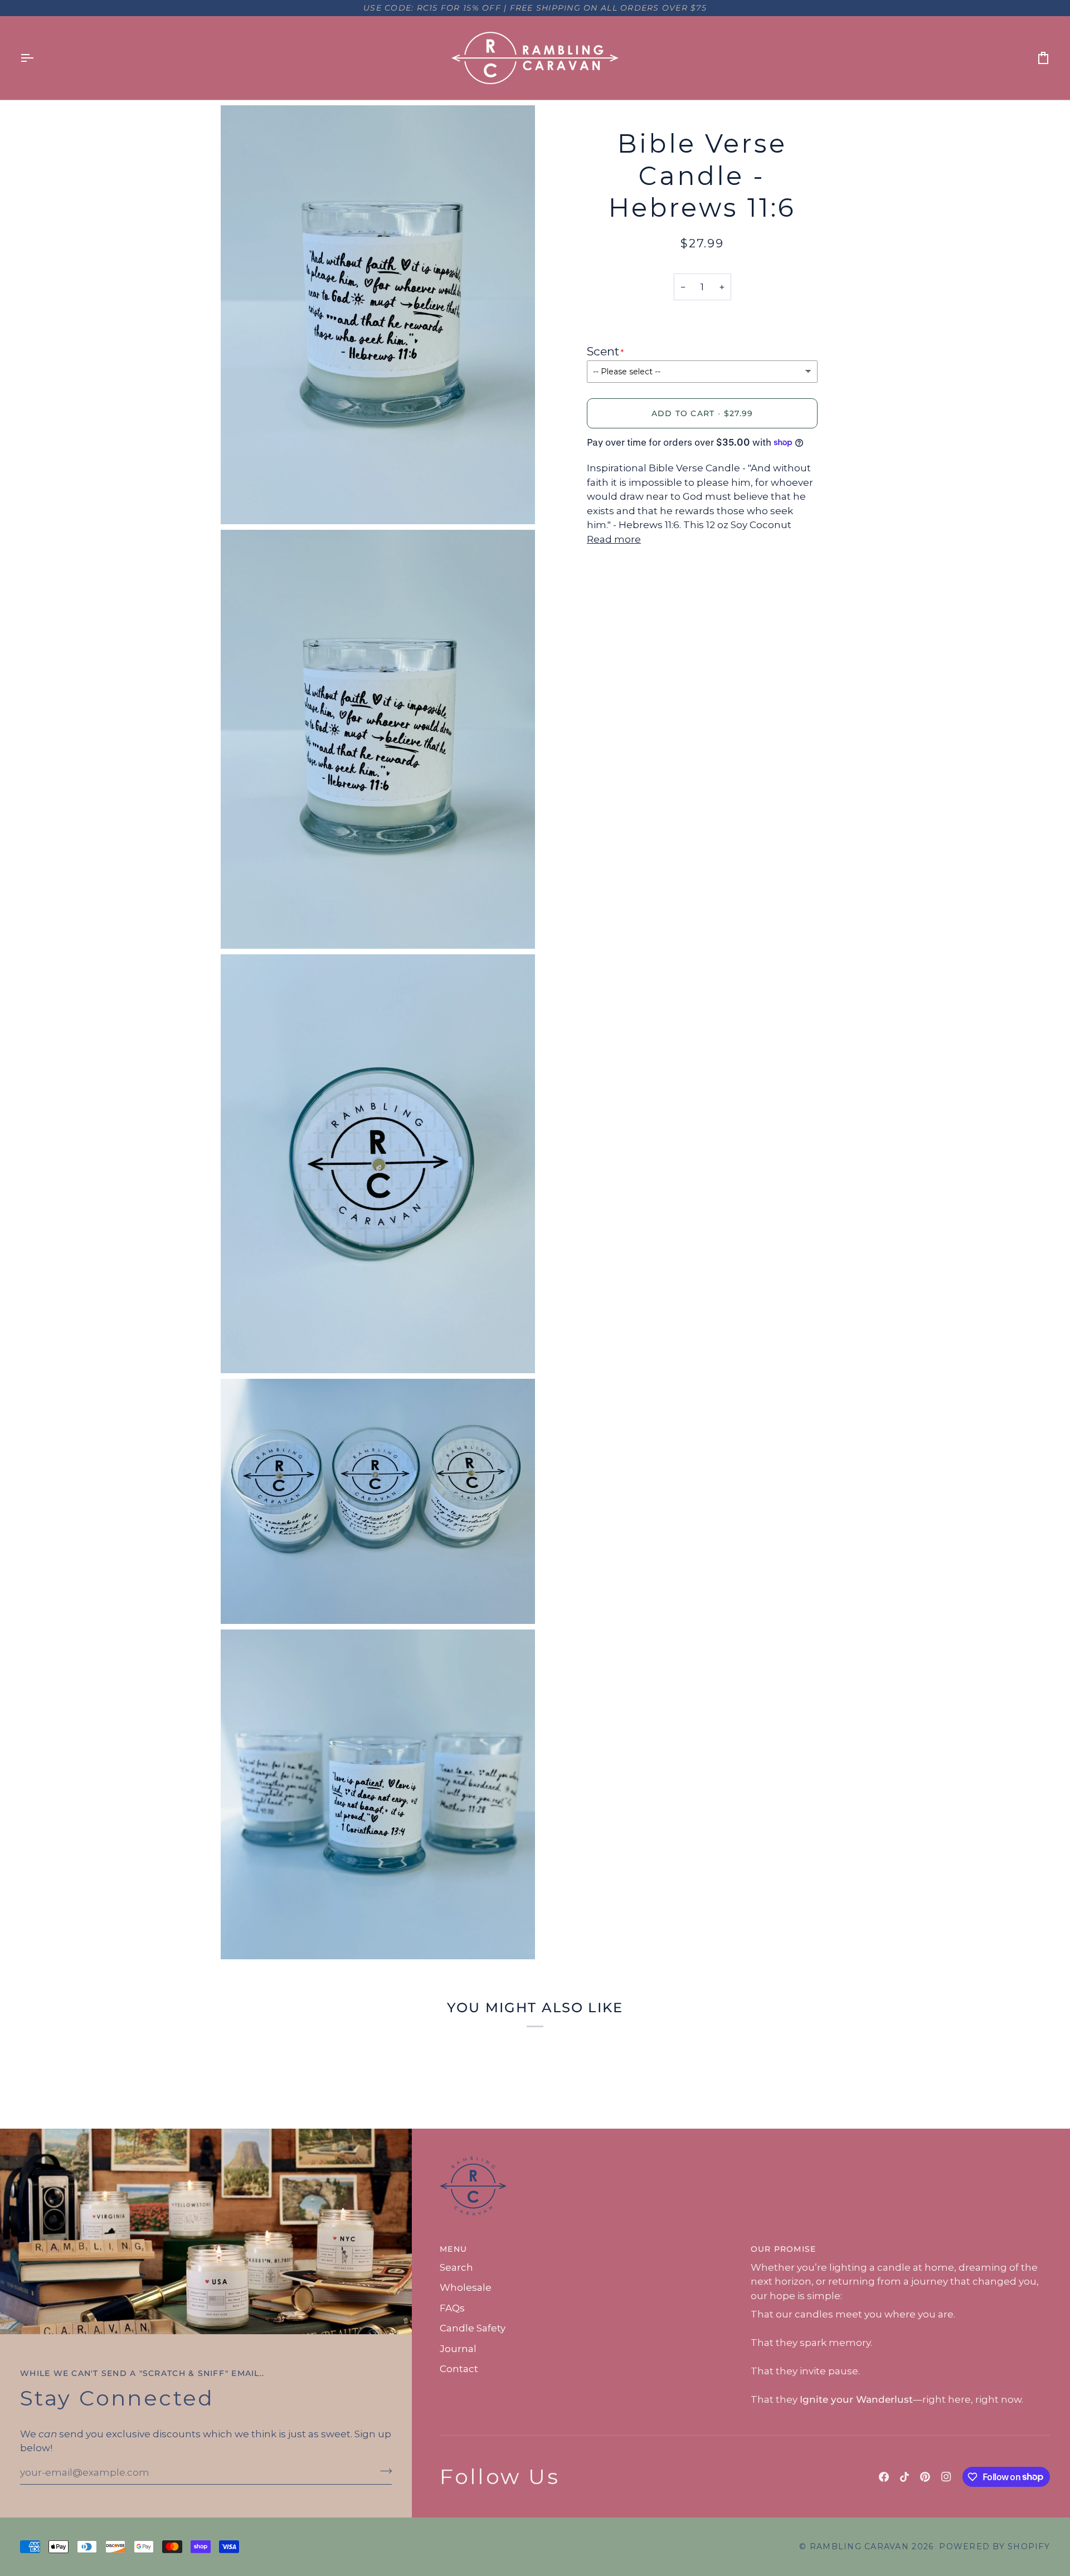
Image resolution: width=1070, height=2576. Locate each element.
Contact (459, 2369)
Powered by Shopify (994, 2546)
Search (456, 2267)
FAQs (452, 2308)
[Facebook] (884, 2477)
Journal (458, 2349)
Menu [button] (453, 2249)
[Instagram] (946, 2477)
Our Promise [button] (784, 2249)
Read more (614, 539)
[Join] (383, 2471)
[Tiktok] (904, 2477)
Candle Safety (473, 2328)
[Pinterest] (925, 2477)
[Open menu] (37, 58)
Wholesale (466, 2287)
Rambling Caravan (859, 2546)
